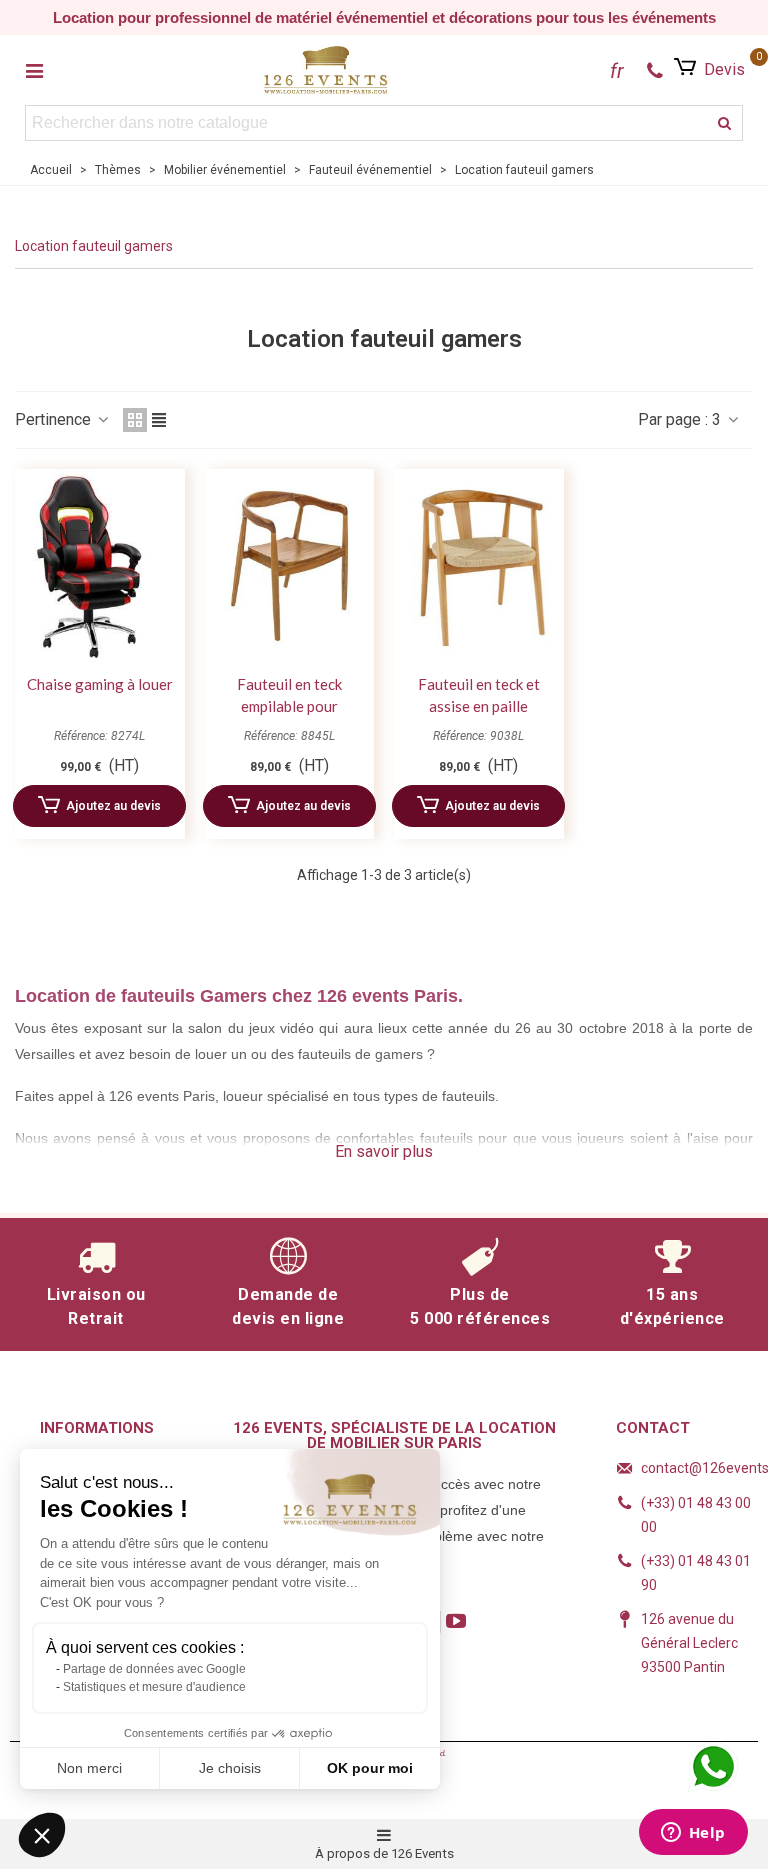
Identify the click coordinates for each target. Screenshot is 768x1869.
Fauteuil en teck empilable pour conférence (289, 706)
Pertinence (55, 419)
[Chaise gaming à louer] (100, 566)
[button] (42, 1835)
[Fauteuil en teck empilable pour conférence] (290, 566)
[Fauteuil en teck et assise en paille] (479, 566)
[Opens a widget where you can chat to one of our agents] (693, 1834)
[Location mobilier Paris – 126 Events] (326, 69)
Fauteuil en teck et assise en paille (479, 695)
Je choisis (230, 1768)
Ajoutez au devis (113, 806)
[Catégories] (34, 70)
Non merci (89, 1768)
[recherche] (725, 123)
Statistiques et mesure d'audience (154, 1687)
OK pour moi (370, 1768)
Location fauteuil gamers (94, 246)
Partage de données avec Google (154, 1669)
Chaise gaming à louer (100, 684)
